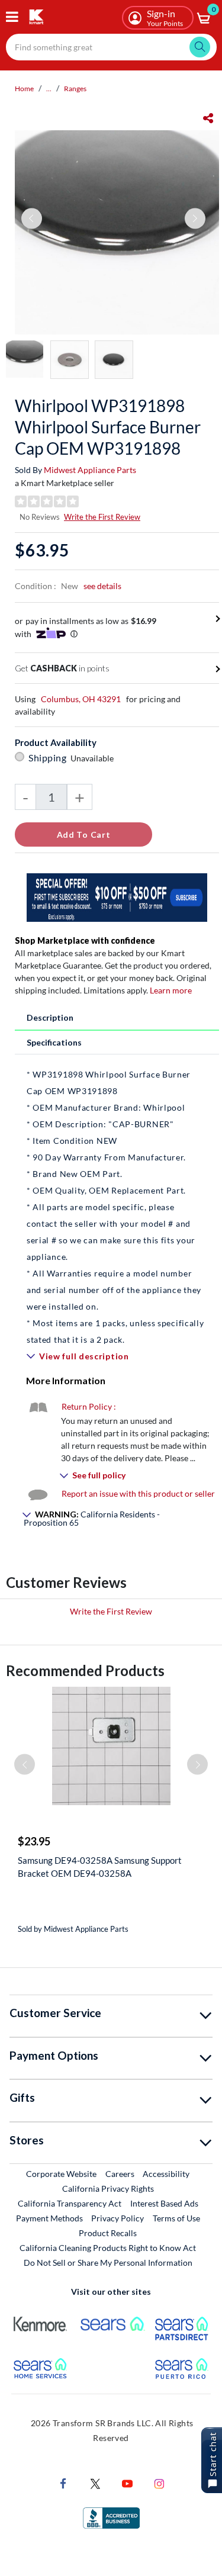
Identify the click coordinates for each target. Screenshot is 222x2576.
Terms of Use (176, 2218)
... (49, 89)
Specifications (54, 1042)
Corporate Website (62, 2173)
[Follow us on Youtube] (127, 2483)
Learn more (171, 990)
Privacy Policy (118, 2218)
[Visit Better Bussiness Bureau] (111, 2517)
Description (50, 1017)
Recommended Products (85, 1670)
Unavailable (94, 758)
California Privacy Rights (108, 2189)
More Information (66, 1380)
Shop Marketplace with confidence (85, 940)
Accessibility (166, 2174)
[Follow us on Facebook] (63, 2483)
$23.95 (34, 1841)
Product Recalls (108, 2233)
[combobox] (111, 47)
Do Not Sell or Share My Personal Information (108, 2263)
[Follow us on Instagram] (159, 2483)
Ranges (75, 89)
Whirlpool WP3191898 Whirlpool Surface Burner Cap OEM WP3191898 (108, 427)
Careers (120, 2173)
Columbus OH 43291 (81, 699)
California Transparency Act (70, 2203)
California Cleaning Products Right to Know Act (108, 2248)
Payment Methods (49, 2218)
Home (24, 89)
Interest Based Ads (164, 2203)
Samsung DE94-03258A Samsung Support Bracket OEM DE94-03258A (100, 1867)
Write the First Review (102, 517)
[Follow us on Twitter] (95, 2483)
